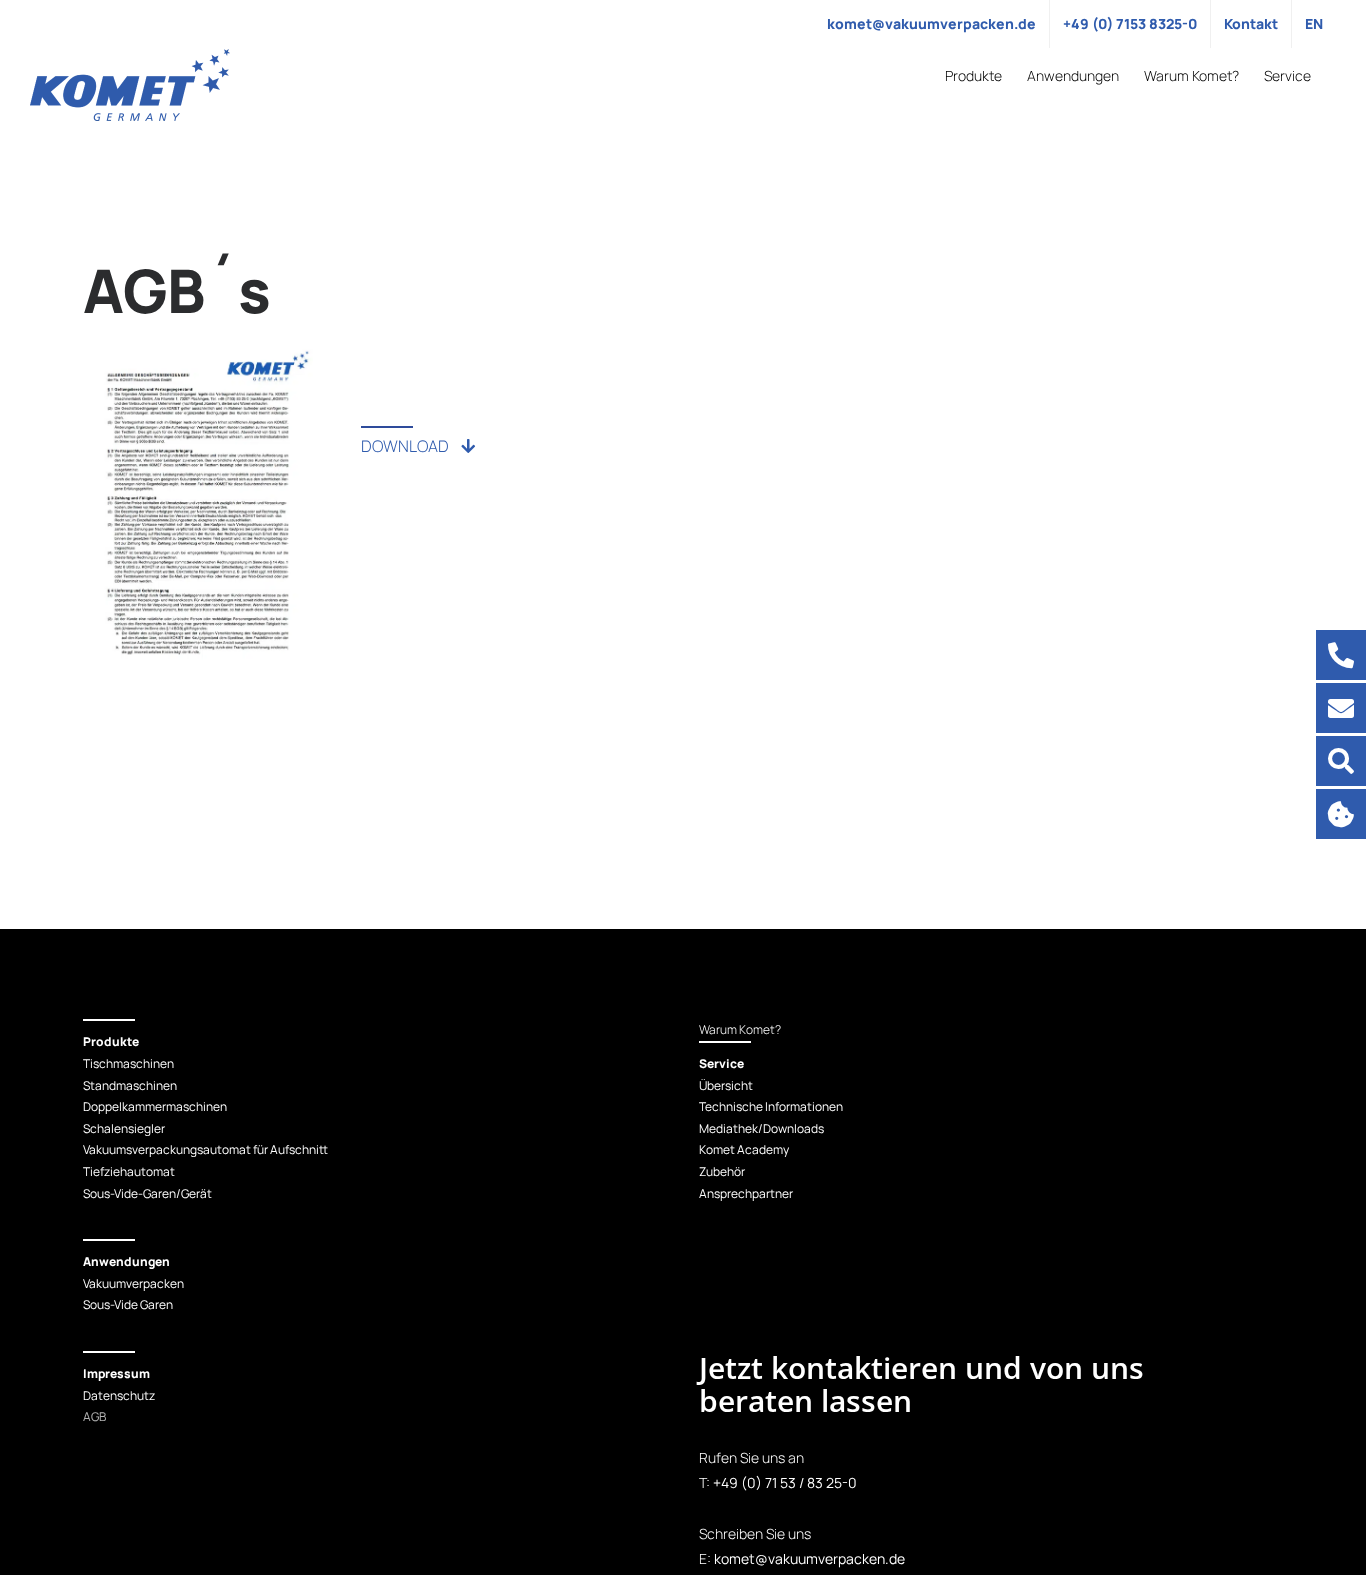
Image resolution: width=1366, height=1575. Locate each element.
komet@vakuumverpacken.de (809, 1558)
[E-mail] (1341, 708)
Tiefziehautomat (129, 1171)
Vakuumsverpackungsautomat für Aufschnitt (205, 1149)
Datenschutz (119, 1395)
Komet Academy (744, 1149)
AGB (94, 1416)
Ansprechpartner (746, 1193)
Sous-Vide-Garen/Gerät (147, 1193)
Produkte (111, 1041)
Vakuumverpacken (133, 1283)
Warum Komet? (740, 1029)
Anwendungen (126, 1261)
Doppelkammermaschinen (155, 1106)
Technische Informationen (771, 1106)
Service (721, 1063)
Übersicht (726, 1085)
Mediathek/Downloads (761, 1128)
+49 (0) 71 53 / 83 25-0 (785, 1482)
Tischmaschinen (128, 1063)
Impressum (116, 1373)
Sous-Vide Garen (128, 1304)
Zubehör (722, 1171)
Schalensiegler (124, 1128)
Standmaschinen (130, 1085)
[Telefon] (1341, 655)
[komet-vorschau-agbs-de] (198, 354)
